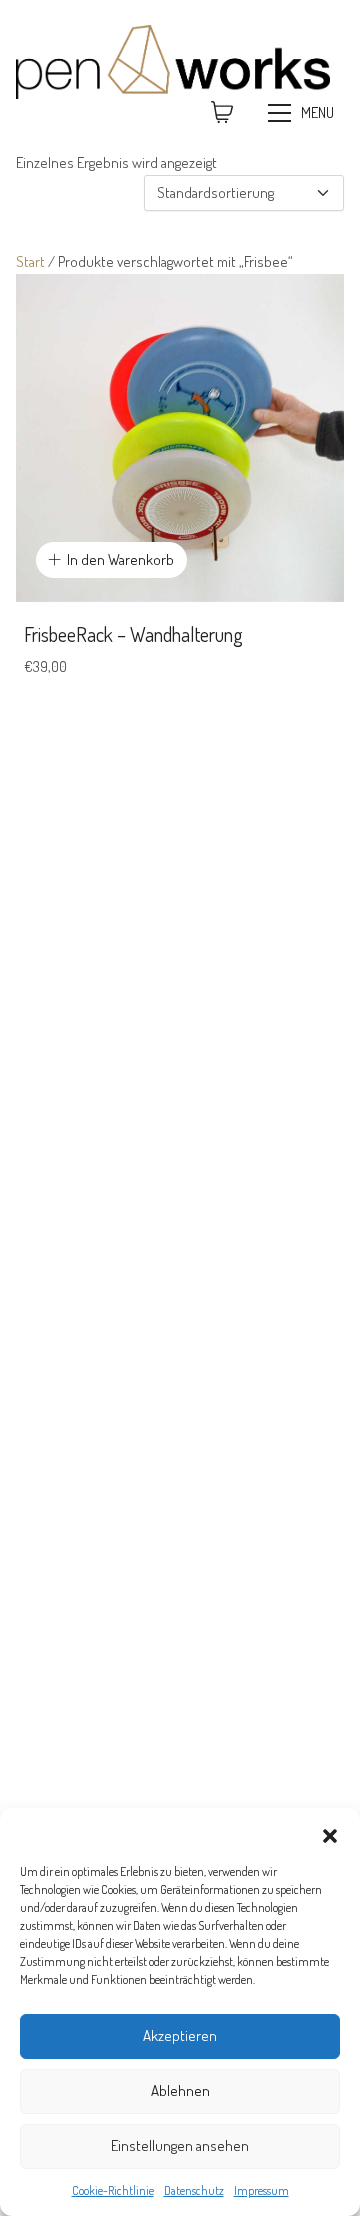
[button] (330, 1833)
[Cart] (222, 113)
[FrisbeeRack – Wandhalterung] (180, 438)
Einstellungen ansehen (180, 2145)
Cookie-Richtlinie (113, 2190)
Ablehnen (180, 2090)
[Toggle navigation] (303, 113)
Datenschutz (194, 2190)
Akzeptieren (180, 2035)
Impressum (261, 2190)
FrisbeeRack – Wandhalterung (133, 634)
